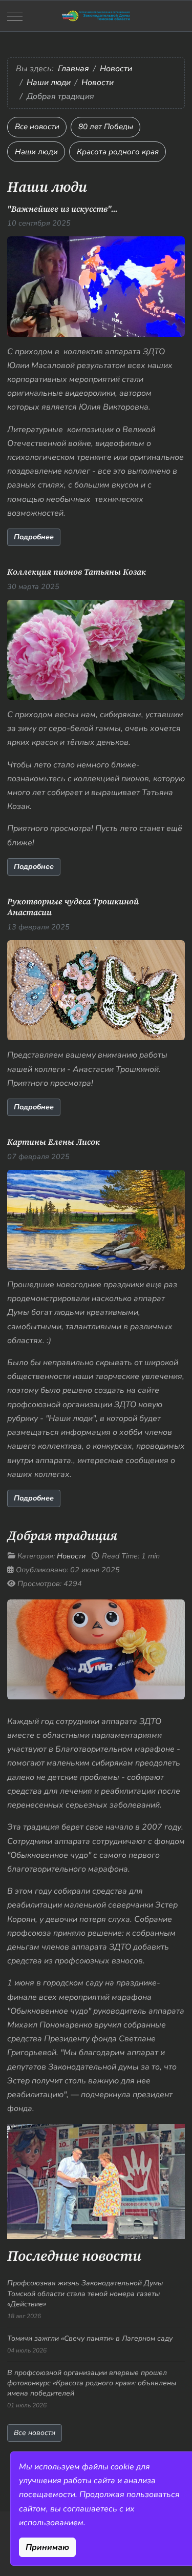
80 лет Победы (106, 127)
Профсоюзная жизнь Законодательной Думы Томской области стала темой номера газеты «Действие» (85, 2294)
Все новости (37, 127)
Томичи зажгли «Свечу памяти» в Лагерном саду (90, 2338)
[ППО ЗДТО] (96, 16)
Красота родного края (118, 152)
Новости (71, 1556)
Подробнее (34, 537)
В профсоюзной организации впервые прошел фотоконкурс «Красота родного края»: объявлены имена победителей (92, 2383)
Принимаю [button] (47, 2547)
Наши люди (36, 152)
